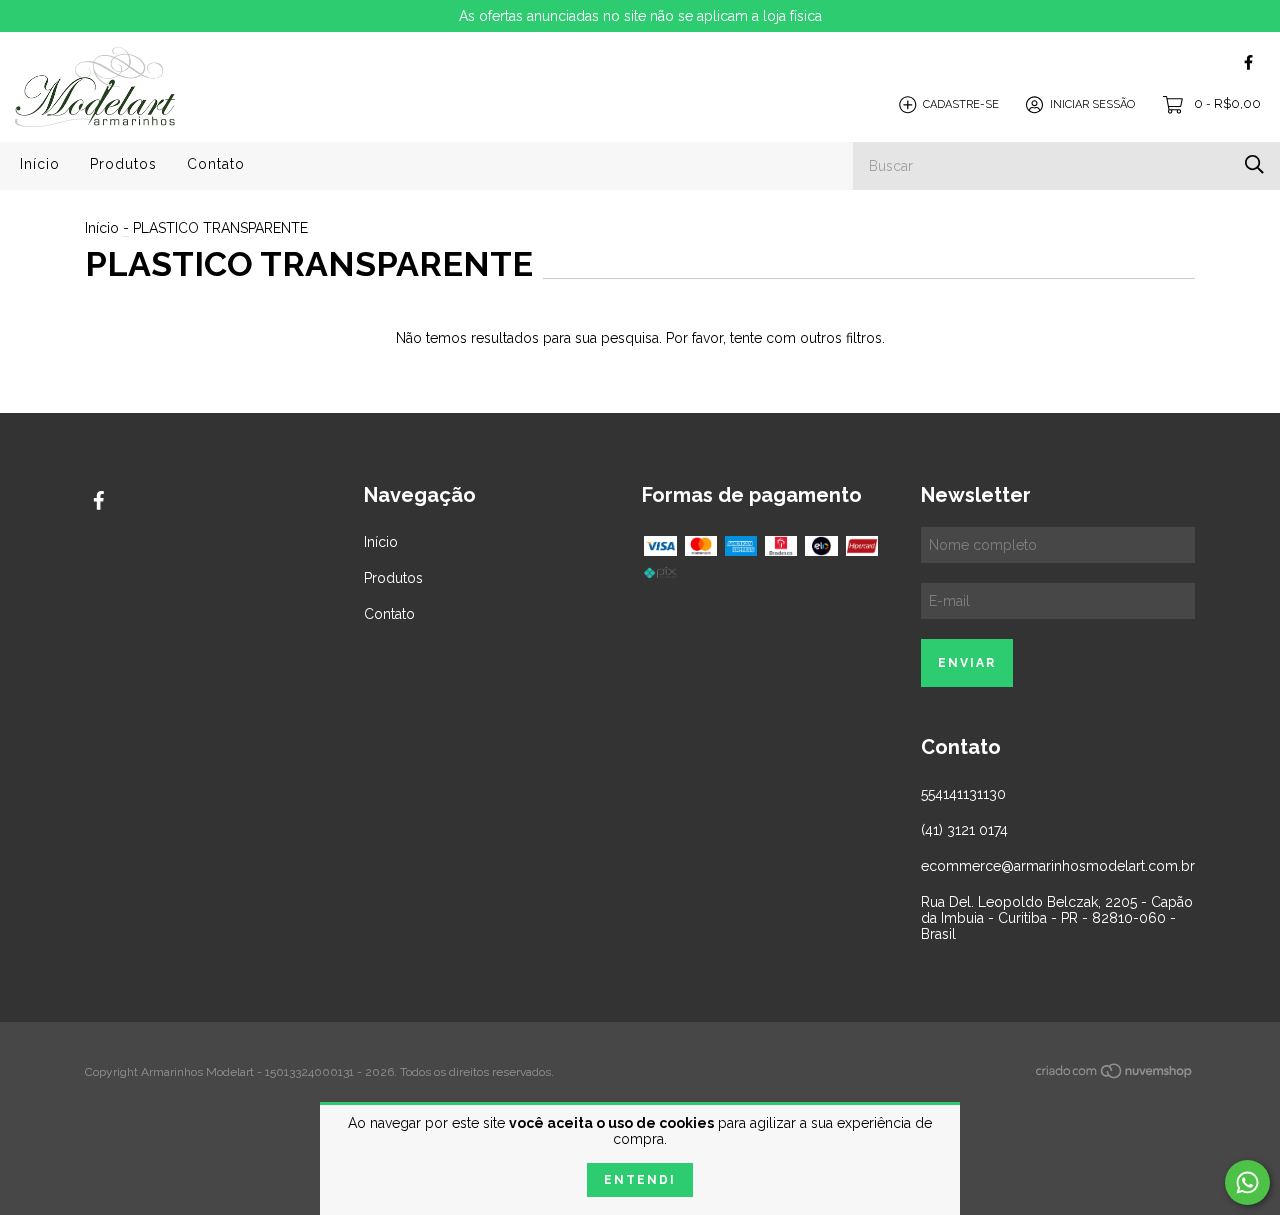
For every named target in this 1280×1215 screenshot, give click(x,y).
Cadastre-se (961, 104)
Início (40, 164)
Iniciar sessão (1092, 104)
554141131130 (963, 794)
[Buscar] (1254, 164)
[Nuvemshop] (1115, 1074)
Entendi (640, 1180)
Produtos (123, 164)
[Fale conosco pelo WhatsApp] (1247, 1182)
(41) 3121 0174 (964, 830)
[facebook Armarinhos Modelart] (1248, 62)
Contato (216, 164)
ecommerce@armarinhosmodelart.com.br (1058, 866)
